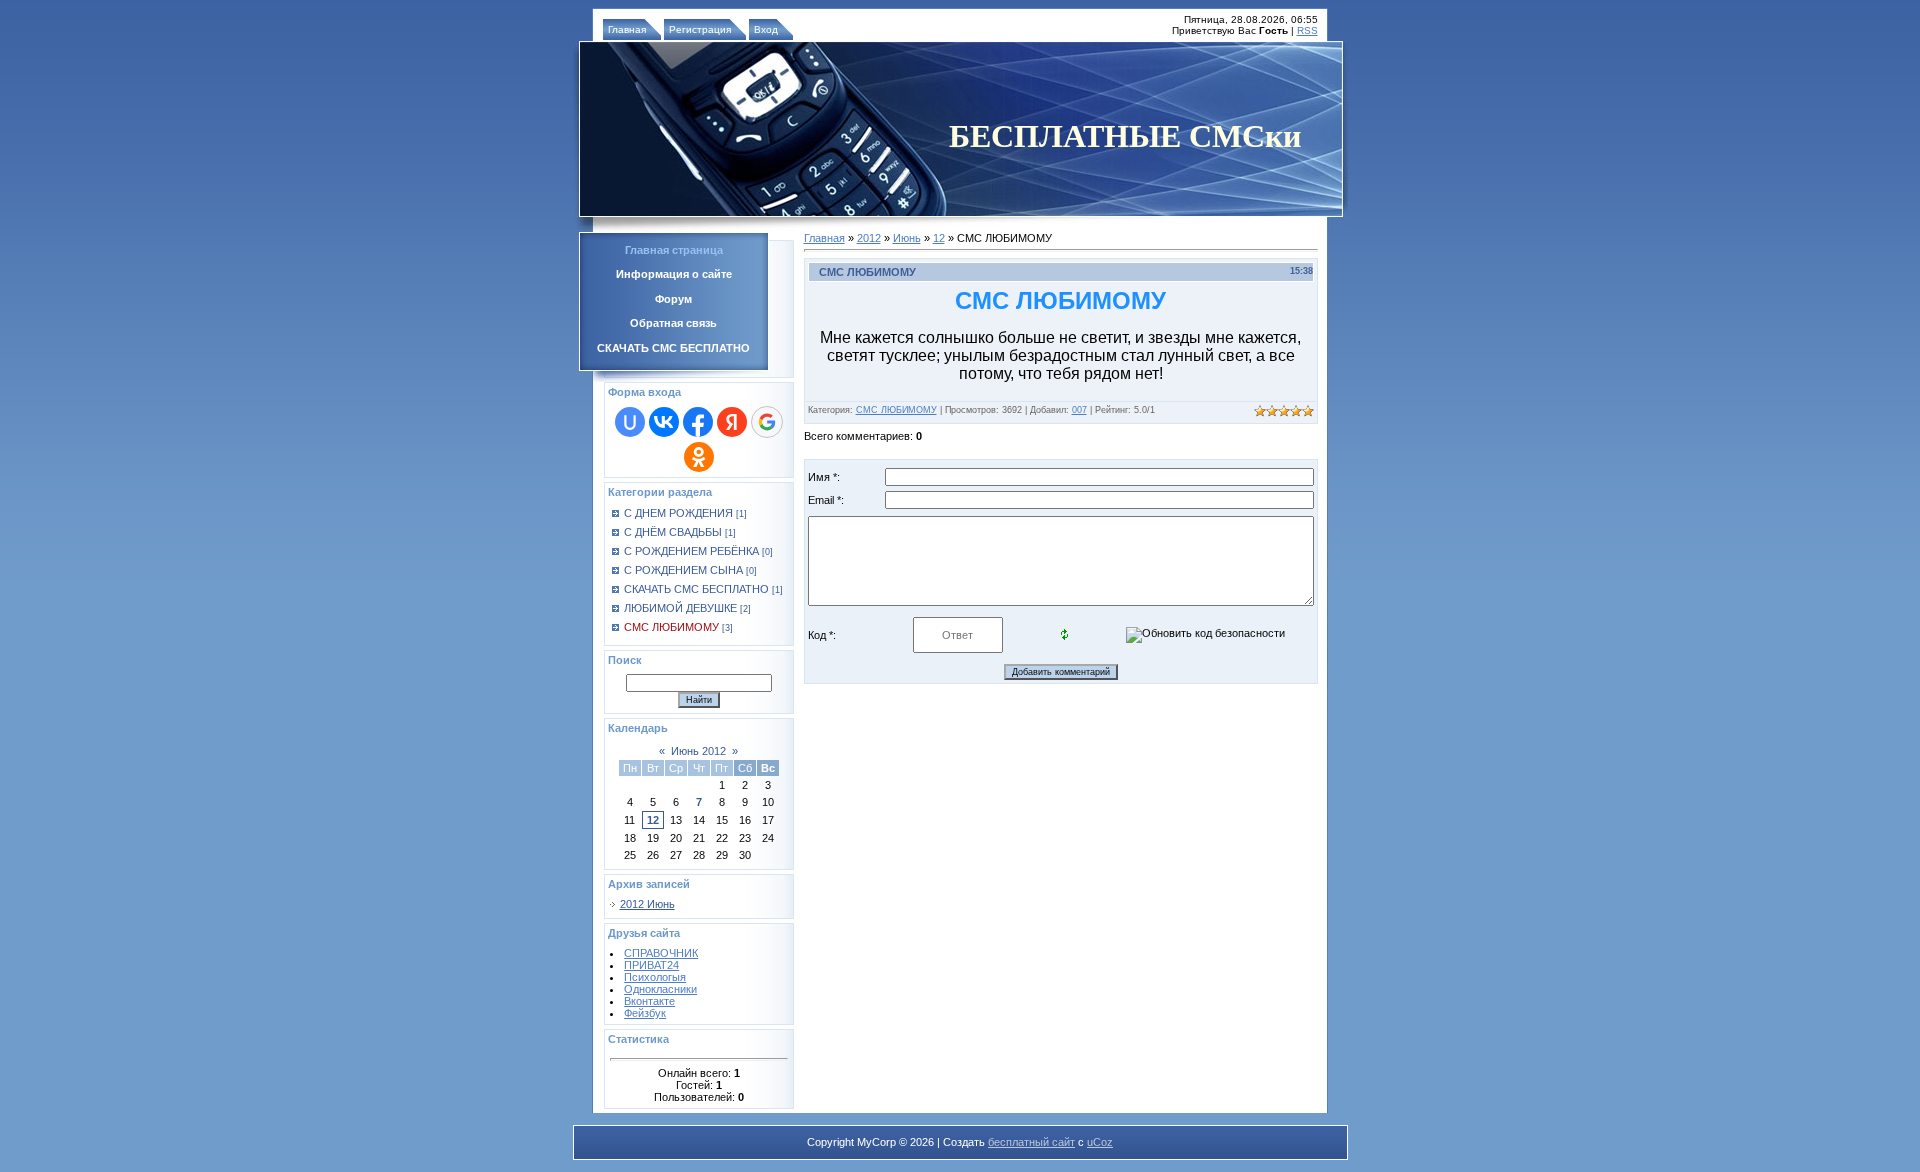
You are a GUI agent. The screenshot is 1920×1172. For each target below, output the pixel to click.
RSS (1307, 30)
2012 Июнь (647, 904)
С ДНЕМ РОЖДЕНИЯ (678, 513)
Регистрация (700, 29)
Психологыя (655, 977)
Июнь (907, 238)
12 (653, 820)
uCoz (1100, 1142)
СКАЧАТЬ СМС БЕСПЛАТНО (696, 589)
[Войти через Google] (767, 422)
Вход (766, 29)
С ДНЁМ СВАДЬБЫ (673, 532)
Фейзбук (645, 1013)
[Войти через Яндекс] (732, 422)
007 (1079, 410)
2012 (869, 238)
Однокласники (660, 989)
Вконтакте (649, 1001)
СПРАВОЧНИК (661, 953)
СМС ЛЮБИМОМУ (671, 627)
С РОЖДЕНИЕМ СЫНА (683, 570)
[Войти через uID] (630, 422)
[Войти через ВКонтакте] (664, 422)
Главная (627, 29)
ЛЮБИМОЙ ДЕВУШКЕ (680, 608)
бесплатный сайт (1031, 1142)
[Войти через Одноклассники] (699, 457)
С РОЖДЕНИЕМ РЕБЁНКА (691, 551)
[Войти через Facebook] (698, 422)
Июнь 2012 (698, 751)
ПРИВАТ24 (651, 965)
